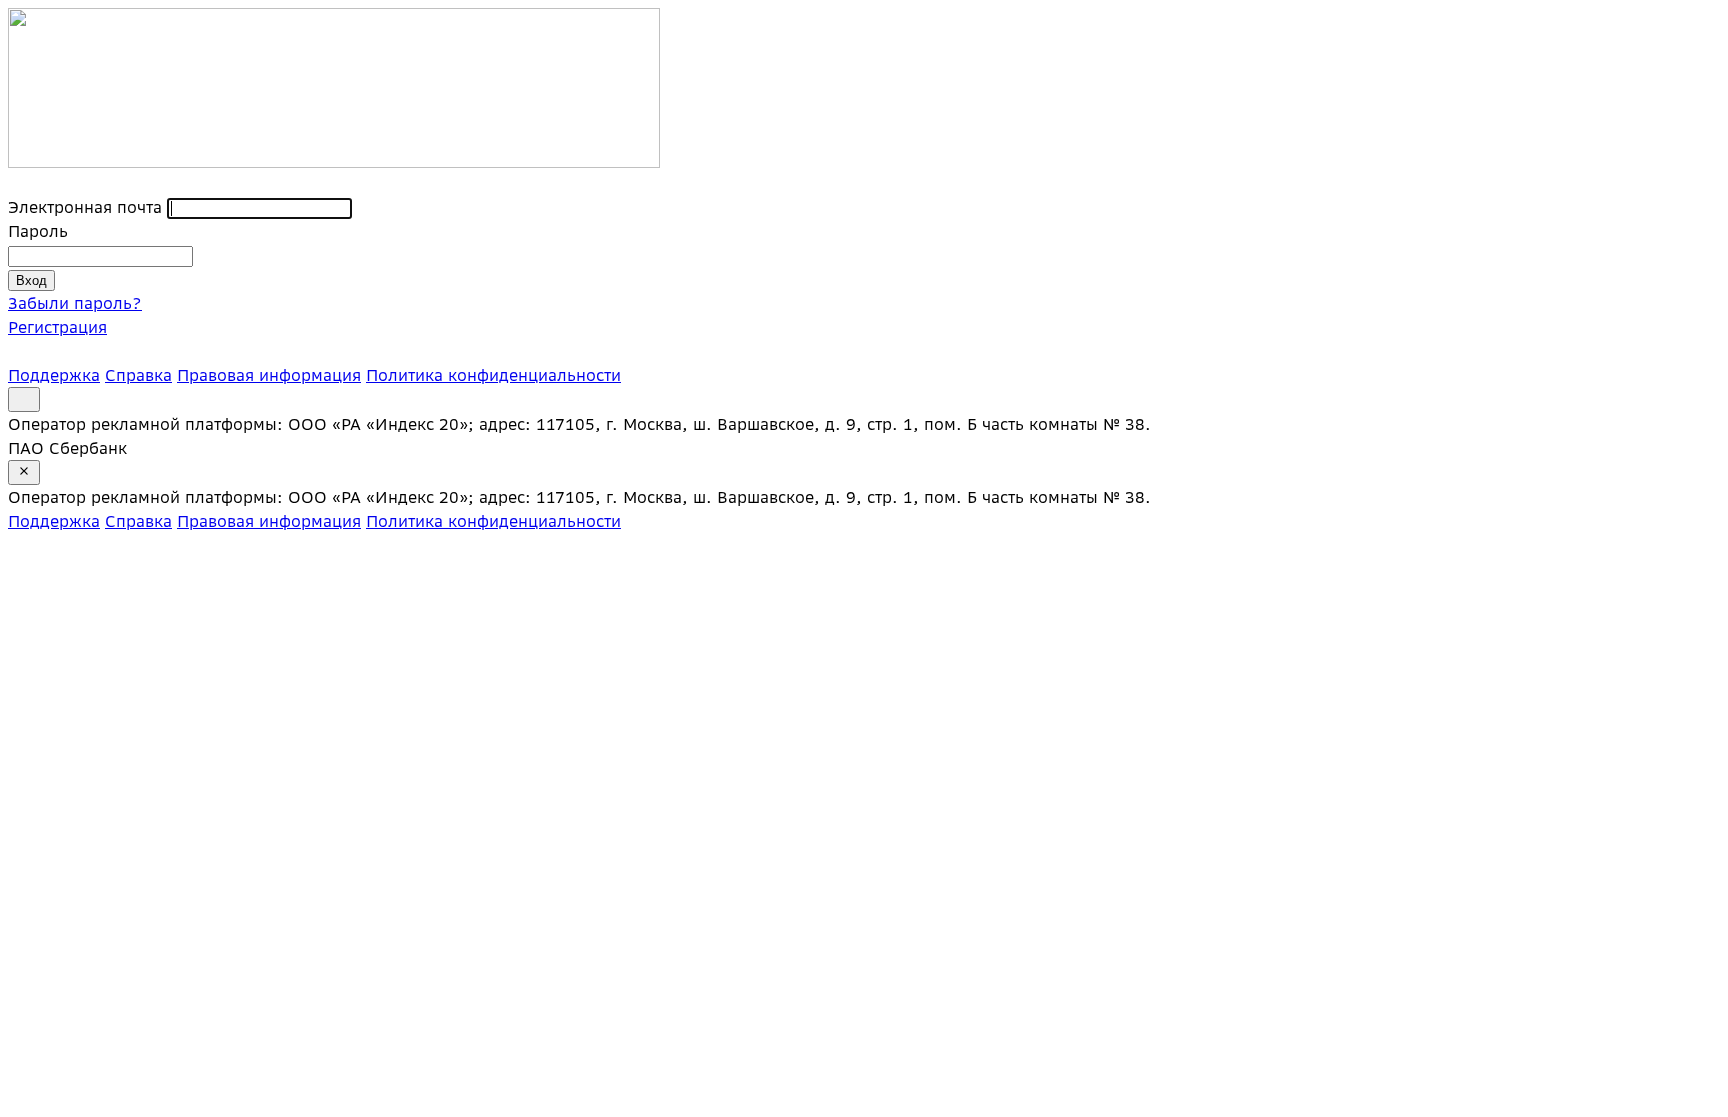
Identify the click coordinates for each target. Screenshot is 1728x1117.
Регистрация (57, 327)
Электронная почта (85, 207)
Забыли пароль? (75, 303)
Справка (138, 375)
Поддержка (54, 375)
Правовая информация (269, 375)
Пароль (38, 231)
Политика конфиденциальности (493, 375)
